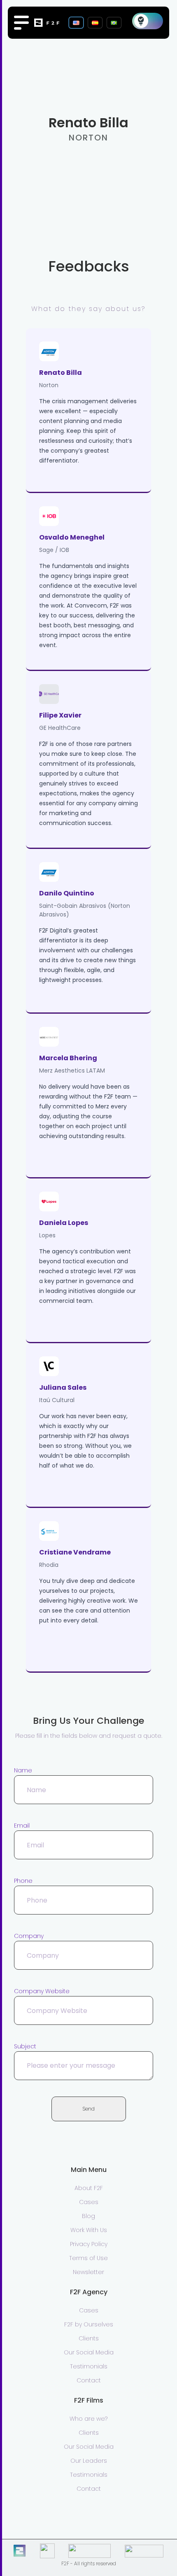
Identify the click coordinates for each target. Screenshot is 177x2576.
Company (29, 1936)
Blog (88, 2216)
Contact (89, 2380)
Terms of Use (88, 2258)
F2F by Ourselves (89, 2324)
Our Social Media (89, 2352)
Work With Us (89, 2230)
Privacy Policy (89, 2244)
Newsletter (88, 2272)
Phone (23, 1881)
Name (23, 1770)
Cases (89, 2202)
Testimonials (89, 2366)
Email (22, 1826)
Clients (89, 2338)
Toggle (148, 21)
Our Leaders (89, 2461)
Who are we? (88, 2419)
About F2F (89, 2188)
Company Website (42, 1991)
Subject (25, 2046)
